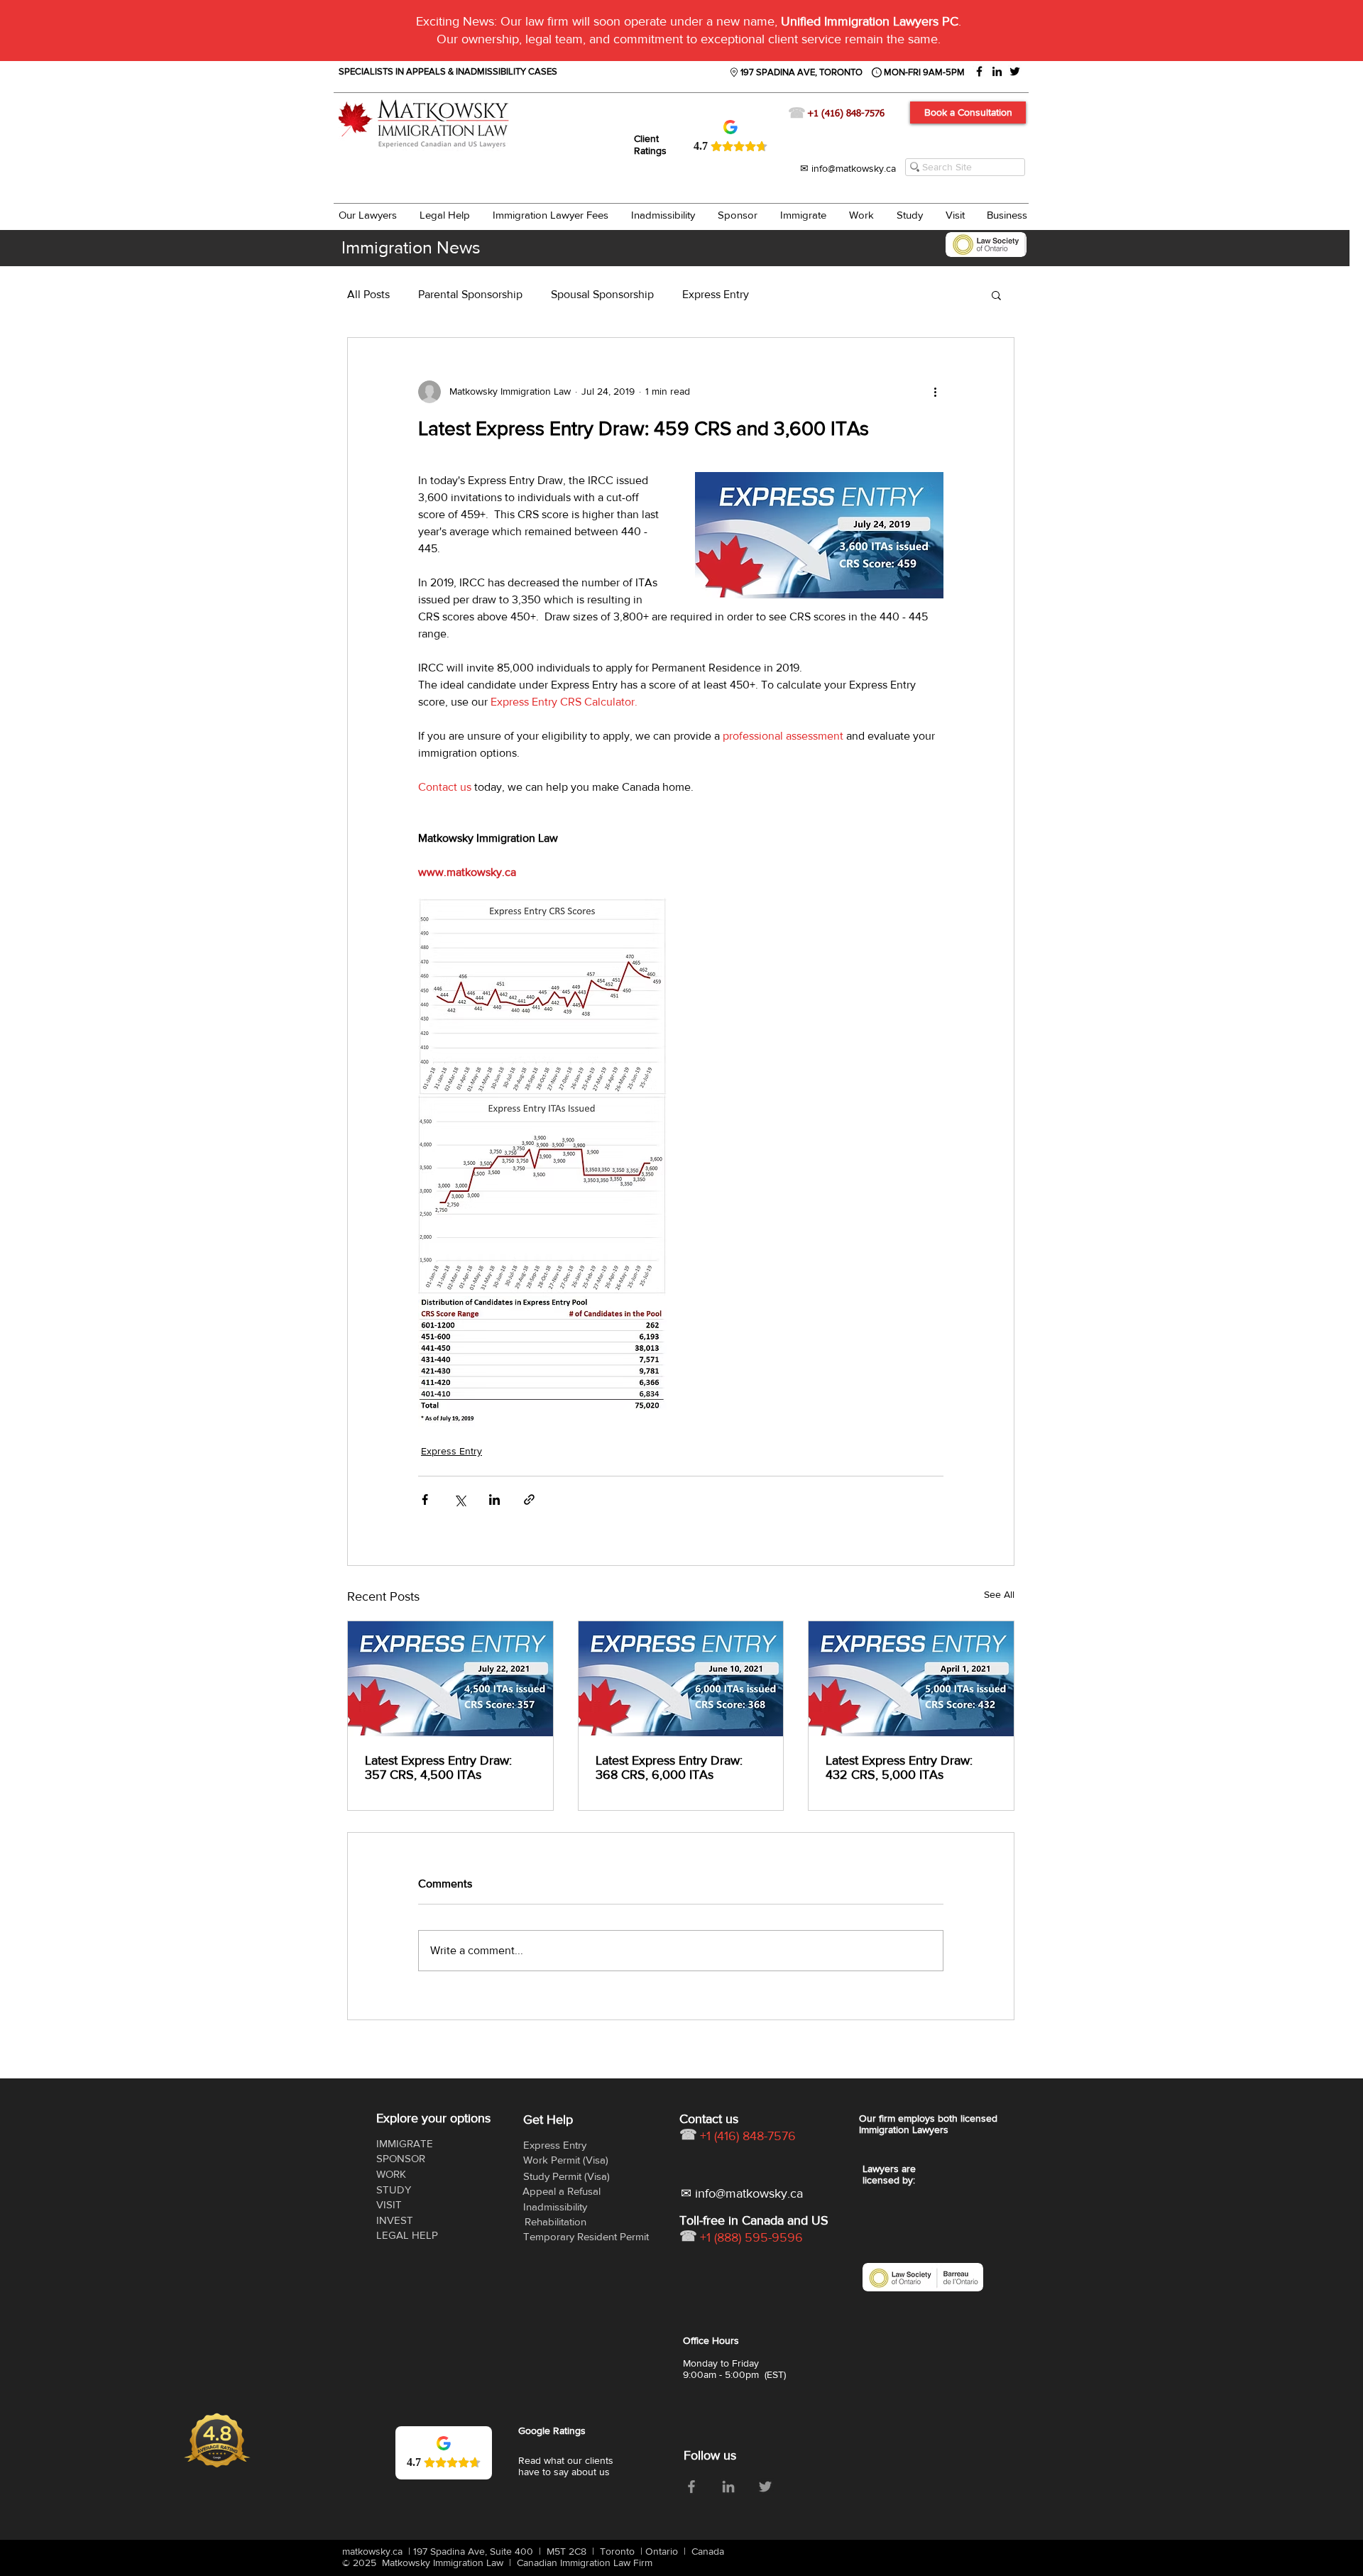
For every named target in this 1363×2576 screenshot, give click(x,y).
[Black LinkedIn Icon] (997, 71)
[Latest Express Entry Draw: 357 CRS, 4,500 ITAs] (450, 1679)
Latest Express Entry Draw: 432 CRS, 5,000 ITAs (899, 1767)
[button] (996, 295)
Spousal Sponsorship (602, 294)
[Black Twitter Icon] (1015, 71)
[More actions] (935, 392)
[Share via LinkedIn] (494, 1500)
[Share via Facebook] (425, 1500)
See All (999, 1594)
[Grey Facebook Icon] (691, 2487)
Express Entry (716, 294)
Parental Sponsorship (470, 294)
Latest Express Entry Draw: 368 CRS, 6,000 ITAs (669, 1767)
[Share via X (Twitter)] (460, 1500)
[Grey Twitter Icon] (765, 2487)
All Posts (368, 294)
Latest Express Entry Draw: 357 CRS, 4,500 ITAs (438, 1767)
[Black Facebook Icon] (979, 71)
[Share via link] (529, 1500)
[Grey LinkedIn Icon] (728, 2487)
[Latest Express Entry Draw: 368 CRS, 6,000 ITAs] (681, 1679)
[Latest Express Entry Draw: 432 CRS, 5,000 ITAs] (911, 1679)
